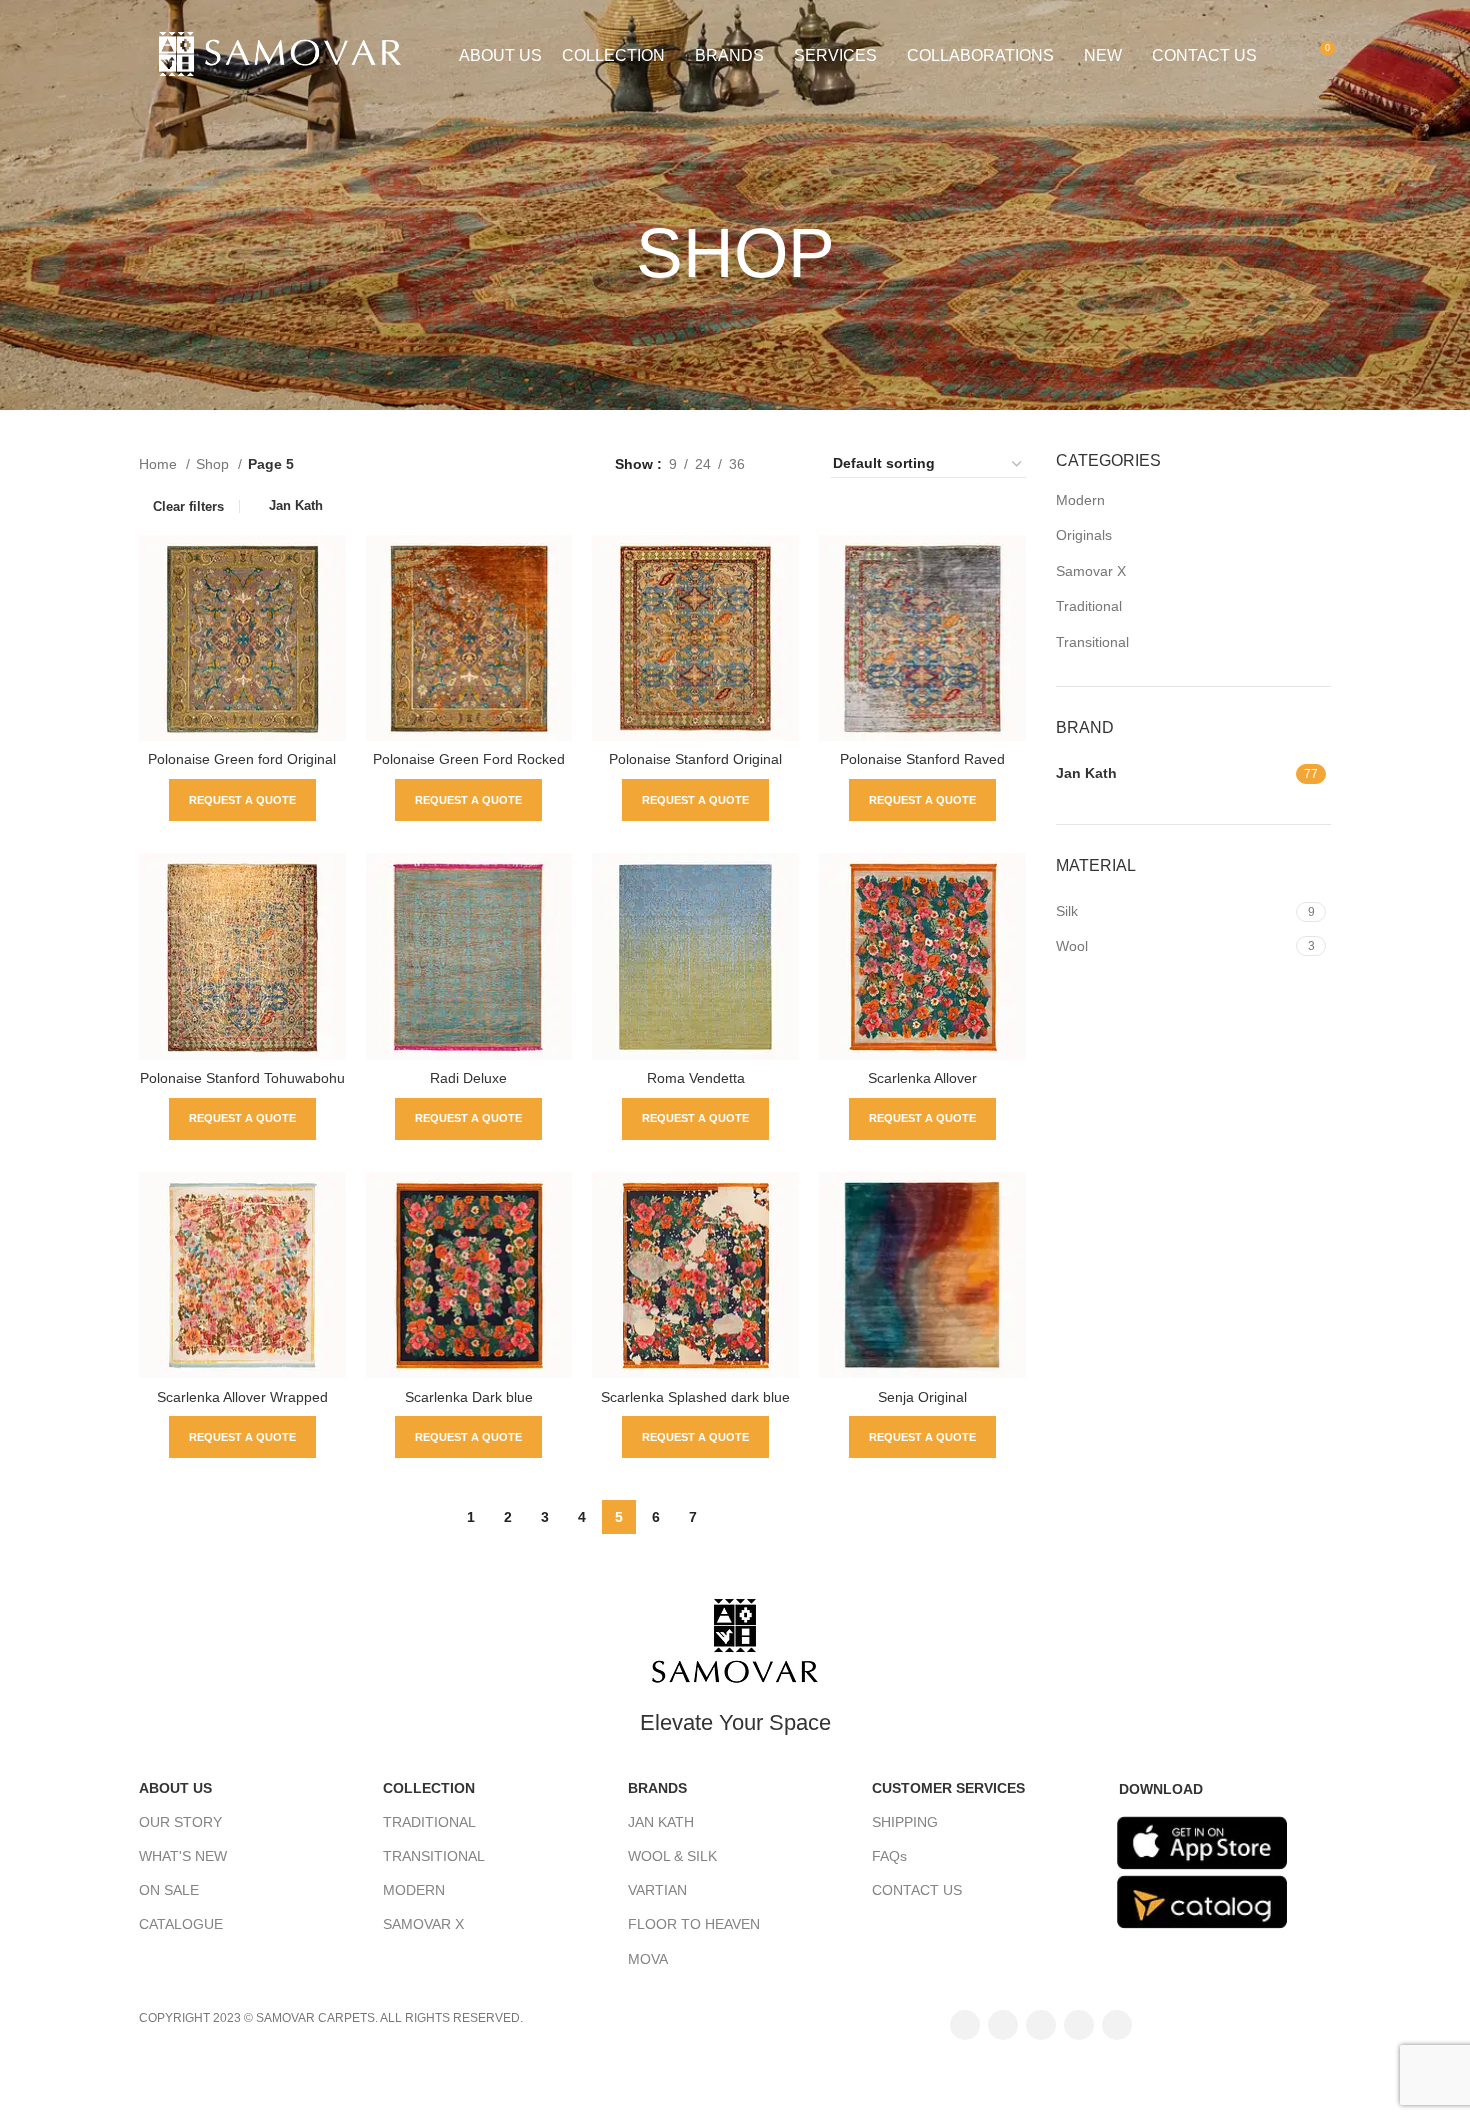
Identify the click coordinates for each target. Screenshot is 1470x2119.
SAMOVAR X (423, 1924)
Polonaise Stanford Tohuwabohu (242, 1078)
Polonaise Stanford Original (695, 759)
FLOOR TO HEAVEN (694, 1924)
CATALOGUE (181, 1924)
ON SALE (169, 1890)
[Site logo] (289, 54)
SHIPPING (905, 1822)
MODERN (414, 1890)
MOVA (648, 1959)
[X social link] (1003, 2025)
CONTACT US (917, 1890)
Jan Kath (296, 505)
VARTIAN (657, 1890)
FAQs (889, 1856)
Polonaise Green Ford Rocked (469, 759)
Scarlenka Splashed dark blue (695, 1397)
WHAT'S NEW (183, 1856)
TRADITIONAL (429, 1822)
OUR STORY (180, 1822)
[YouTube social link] (1079, 2025)
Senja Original (922, 1397)
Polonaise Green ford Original (242, 759)
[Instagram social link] (1041, 2025)
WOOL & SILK (672, 1856)
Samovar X (1091, 571)
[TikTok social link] (1117, 2025)
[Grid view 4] (791, 463)
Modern (1080, 500)
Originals (1084, 535)
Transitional (1092, 642)
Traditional (1089, 606)
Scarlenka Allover (922, 1078)
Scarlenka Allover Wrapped (242, 1397)
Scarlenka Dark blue (469, 1397)
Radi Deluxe (468, 1078)
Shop (214, 464)
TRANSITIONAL (434, 1856)
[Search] (1284, 56)
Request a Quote (242, 800)
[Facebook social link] (965, 2025)
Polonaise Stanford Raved (922, 759)
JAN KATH (661, 1822)
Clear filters (188, 506)
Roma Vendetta (696, 1078)
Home (160, 464)
